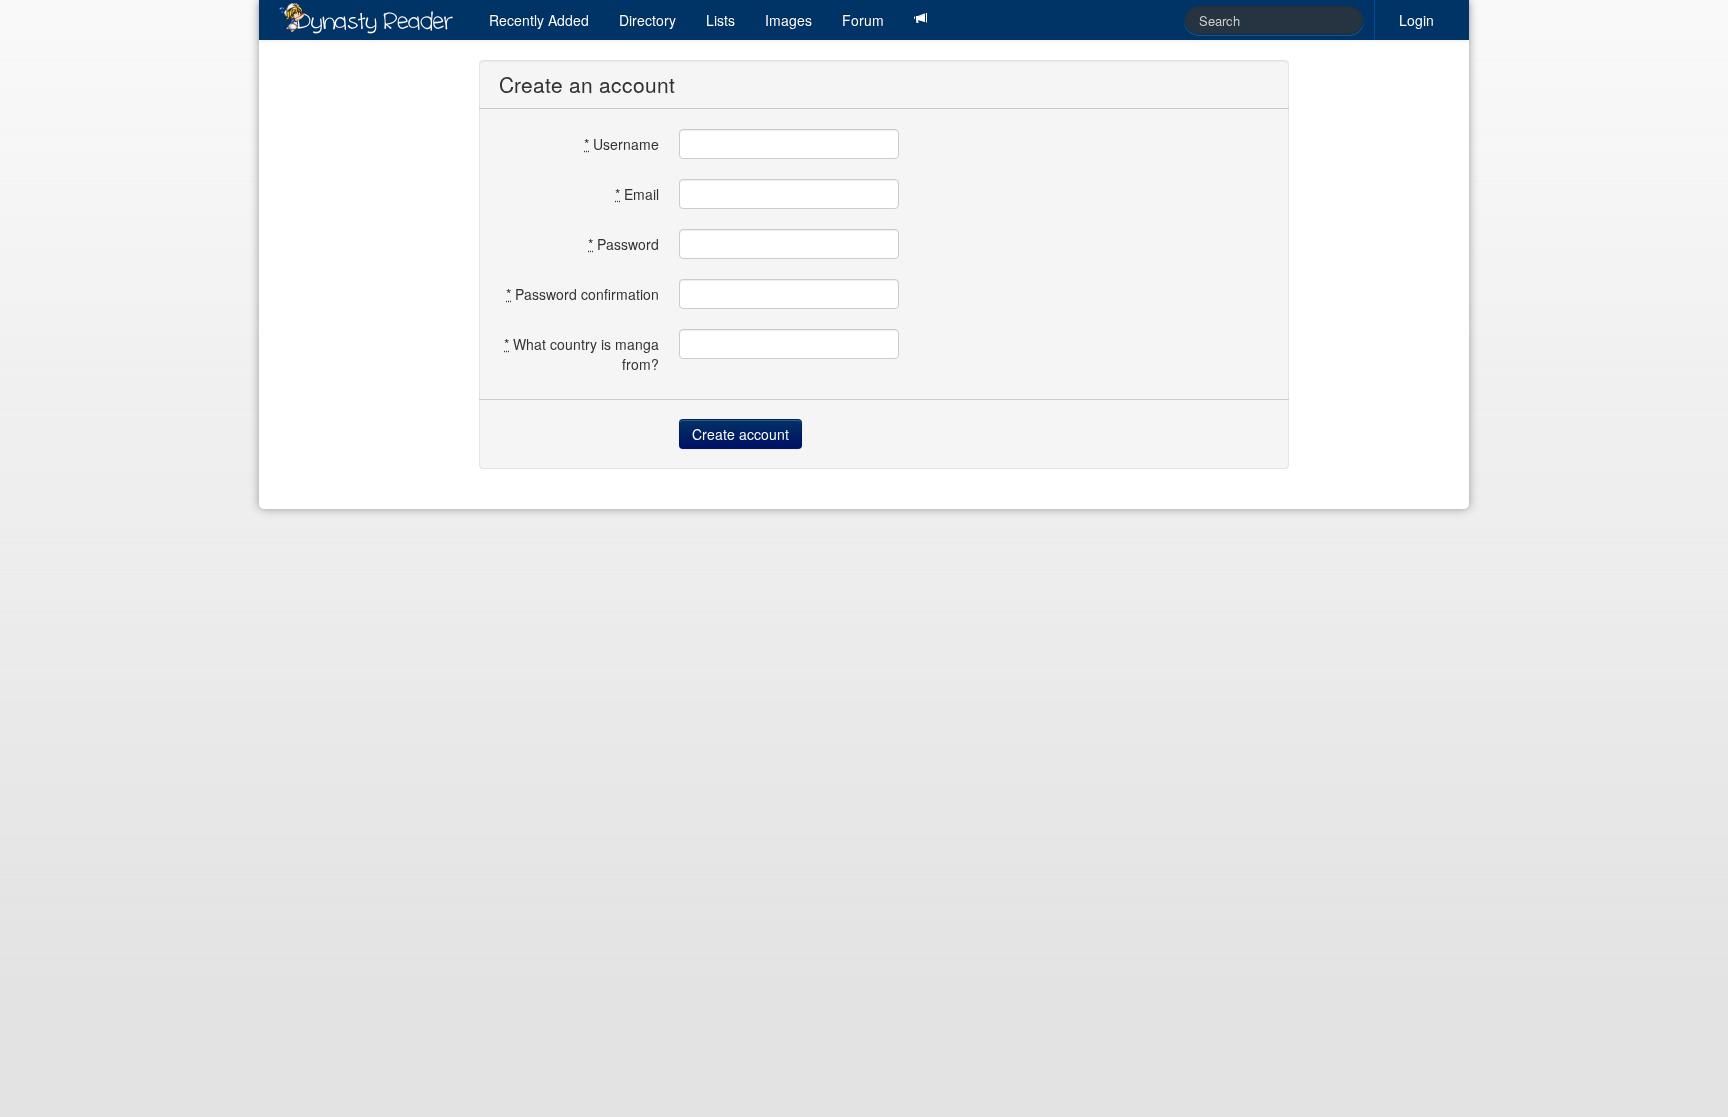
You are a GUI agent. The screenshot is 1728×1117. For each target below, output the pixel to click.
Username (621, 144)
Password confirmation (582, 294)
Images (788, 20)
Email (637, 194)
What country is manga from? (581, 354)
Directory (647, 20)
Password (623, 244)
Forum (863, 20)
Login (1416, 20)
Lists (720, 20)
